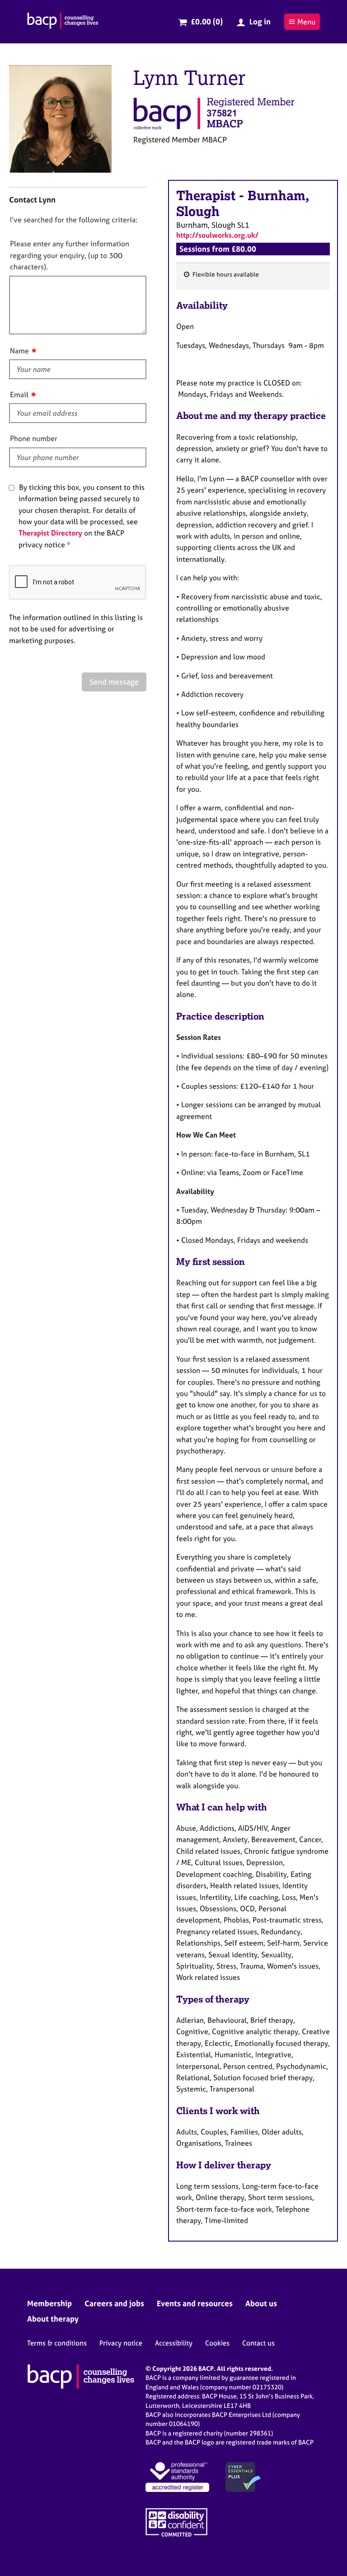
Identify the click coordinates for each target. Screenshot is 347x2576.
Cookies (217, 2343)
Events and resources (195, 2303)
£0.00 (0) (207, 21)
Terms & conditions (57, 2343)
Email (19, 395)
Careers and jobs (114, 2303)
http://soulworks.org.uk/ (217, 235)
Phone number (34, 438)
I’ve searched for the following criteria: (74, 220)
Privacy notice (121, 2343)
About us (261, 2303)
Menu (306, 22)
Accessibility (174, 2343)
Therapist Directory (50, 533)
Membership (49, 2303)
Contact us (258, 2343)
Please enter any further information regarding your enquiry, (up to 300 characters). (70, 255)
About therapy (53, 2319)
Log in (260, 21)
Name (19, 351)
